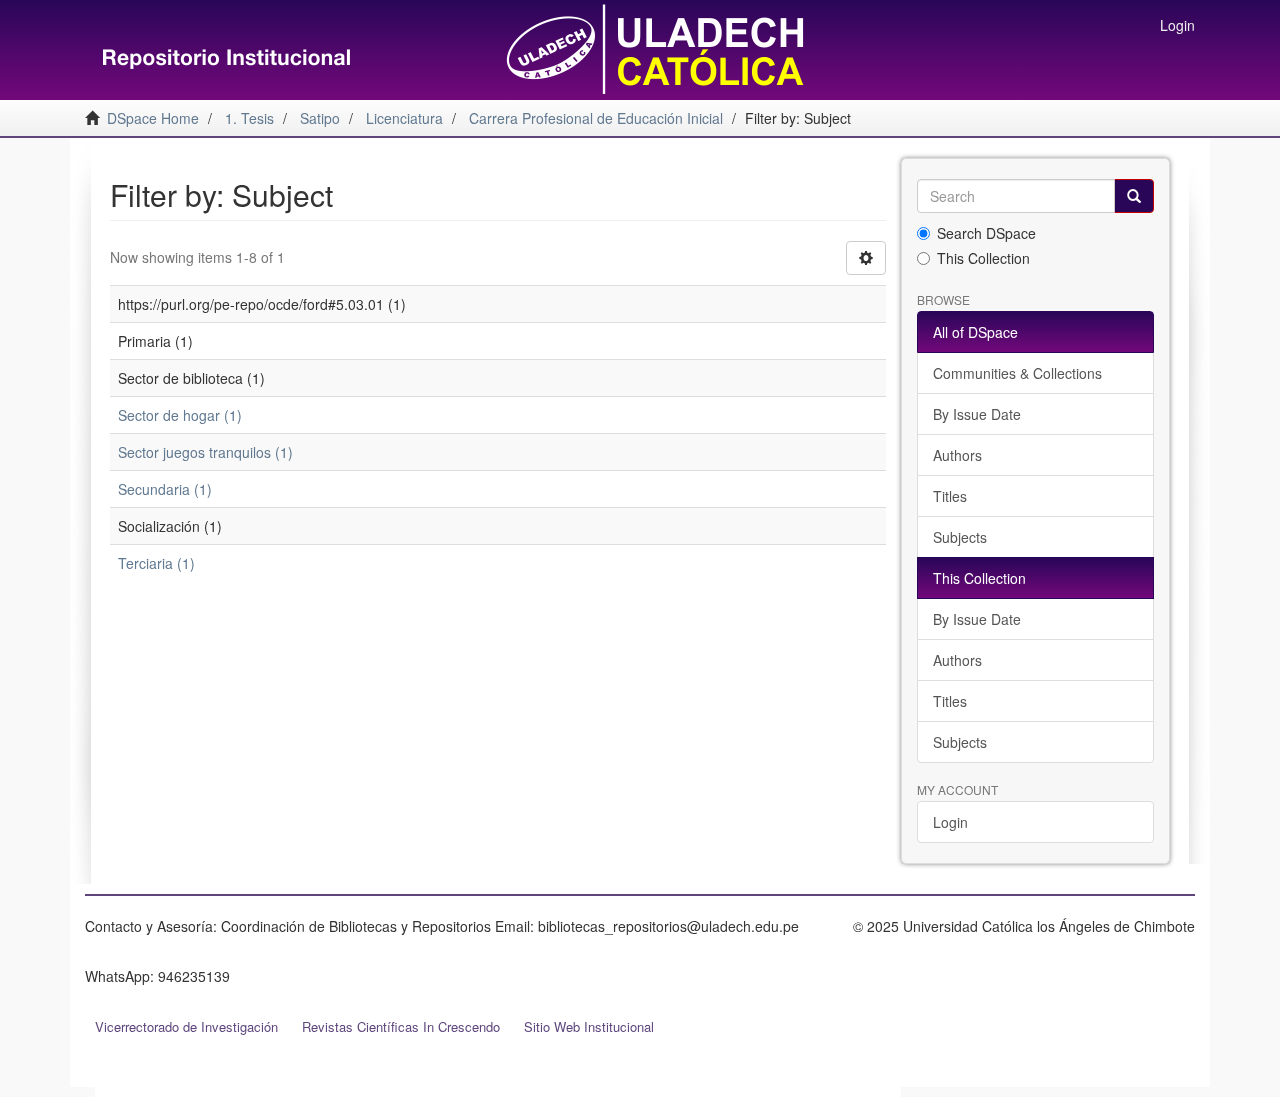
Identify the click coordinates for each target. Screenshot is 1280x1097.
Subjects (960, 537)
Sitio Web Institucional (589, 1026)
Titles (950, 496)
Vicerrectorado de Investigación (186, 1026)
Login (950, 822)
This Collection (983, 258)
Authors (957, 455)
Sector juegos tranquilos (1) (205, 452)
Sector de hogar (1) (180, 415)
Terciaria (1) (156, 563)
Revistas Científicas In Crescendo (401, 1026)
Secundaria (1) (165, 489)
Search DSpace (986, 233)
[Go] (1134, 196)
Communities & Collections (1017, 373)
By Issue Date (977, 414)
